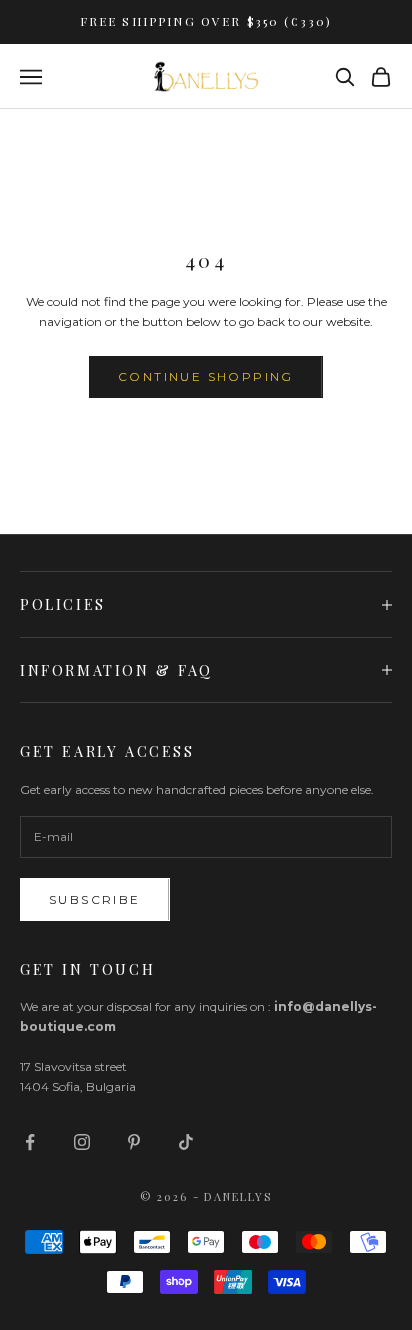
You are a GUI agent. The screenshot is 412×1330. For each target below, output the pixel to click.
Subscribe (95, 899)
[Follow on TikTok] (186, 1142)
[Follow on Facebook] (30, 1142)
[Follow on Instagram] (82, 1142)
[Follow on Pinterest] (134, 1142)
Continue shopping (206, 376)
